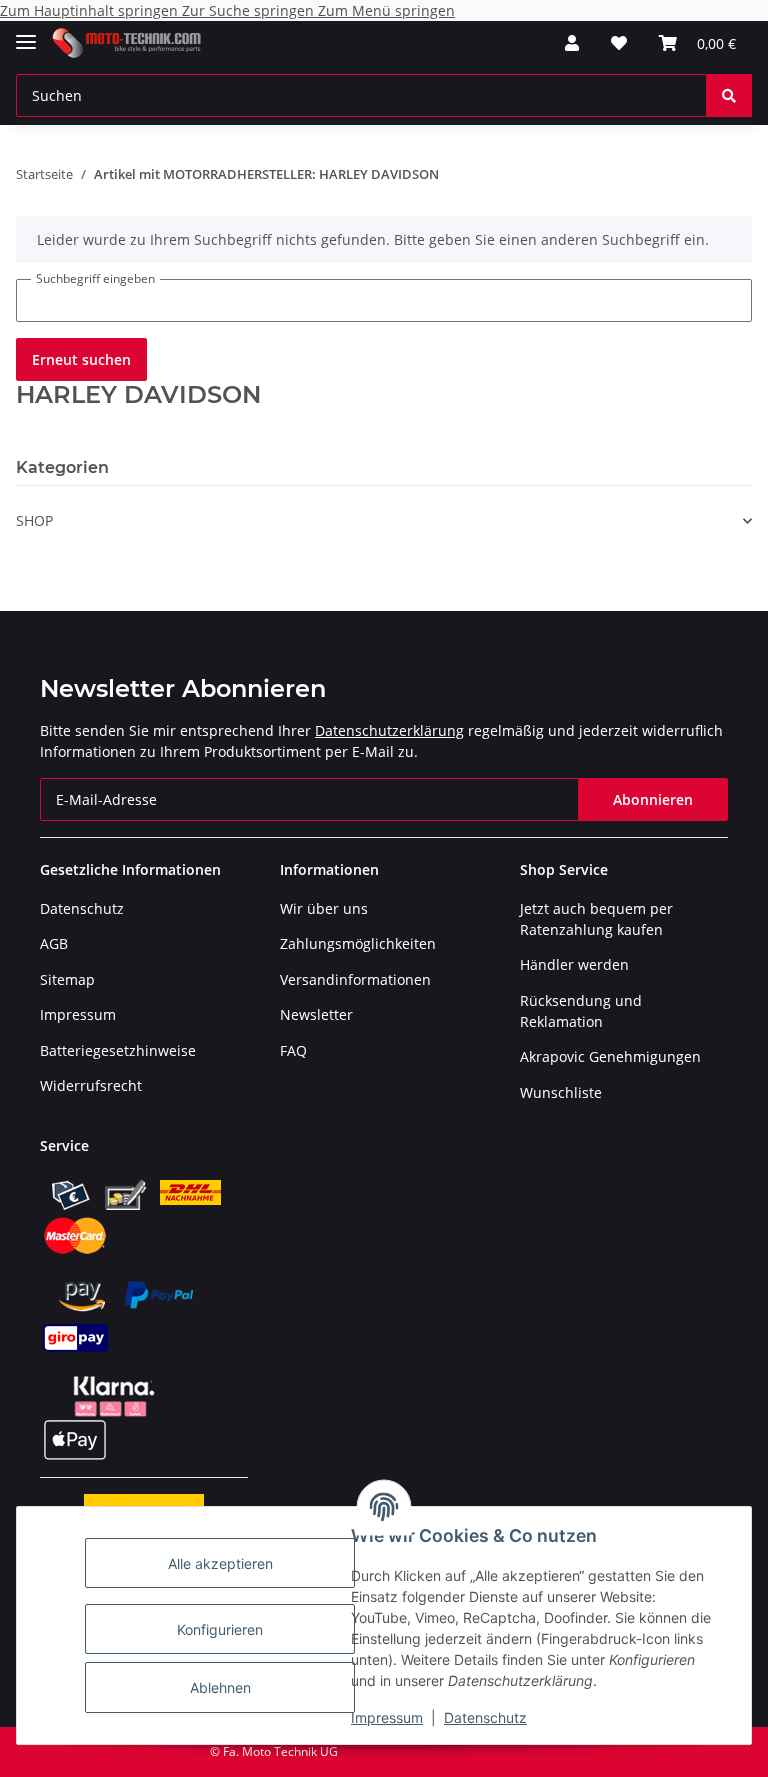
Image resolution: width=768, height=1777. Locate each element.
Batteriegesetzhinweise (118, 1050)
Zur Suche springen (250, 10)
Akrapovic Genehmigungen (610, 1056)
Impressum (387, 1717)
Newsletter (316, 1014)
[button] (572, 43)
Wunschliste (561, 1092)
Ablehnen (220, 1687)
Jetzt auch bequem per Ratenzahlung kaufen (596, 919)
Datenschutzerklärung (389, 730)
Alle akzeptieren (220, 1563)
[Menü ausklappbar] (26, 33)
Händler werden (574, 964)
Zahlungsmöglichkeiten (358, 943)
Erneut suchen (81, 359)
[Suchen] (729, 95)
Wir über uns (324, 908)
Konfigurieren (220, 1629)
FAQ (293, 1050)
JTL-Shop (664, 1751)
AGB (54, 943)
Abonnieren (653, 799)
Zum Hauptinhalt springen (91, 10)
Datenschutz (485, 1717)
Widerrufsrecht (91, 1085)
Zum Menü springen (386, 10)
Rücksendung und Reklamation (581, 1011)
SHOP (34, 520)
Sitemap (67, 979)
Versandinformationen (355, 979)
